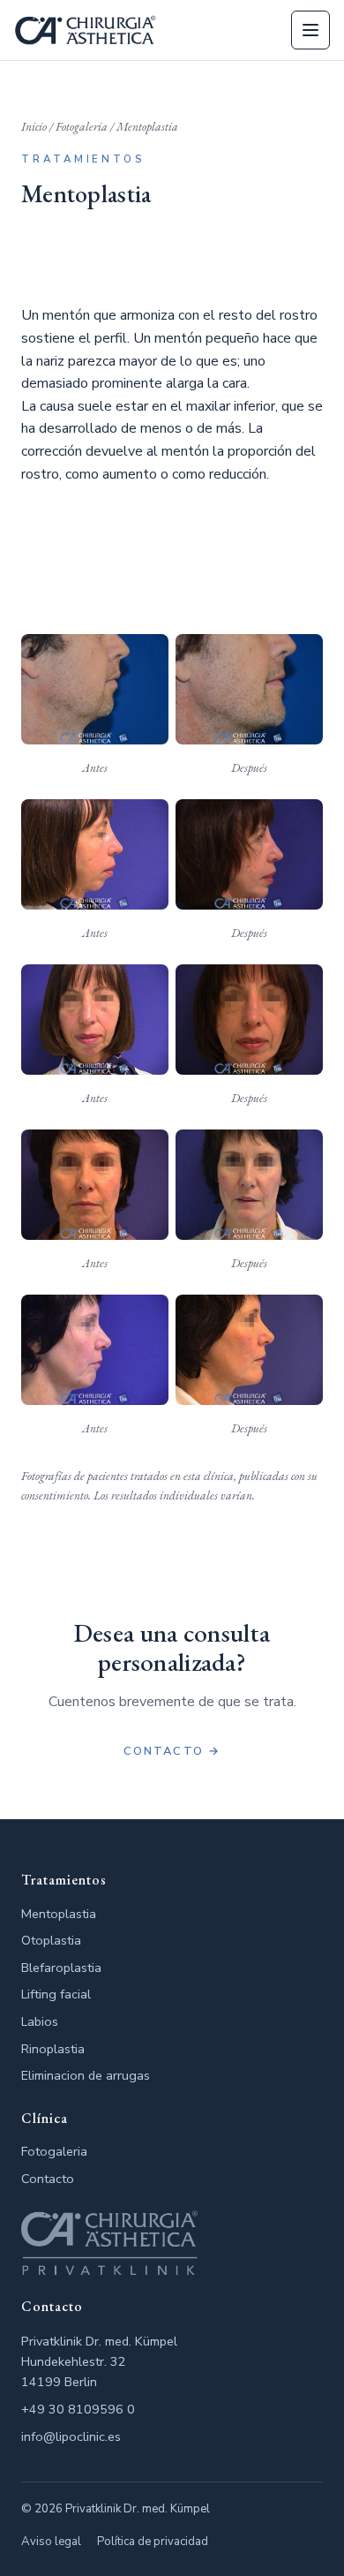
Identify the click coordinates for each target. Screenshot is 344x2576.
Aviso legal (51, 2542)
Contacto (48, 2179)
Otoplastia (51, 1940)
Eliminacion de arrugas (86, 2075)
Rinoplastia (53, 2049)
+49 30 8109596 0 (78, 2409)
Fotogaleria (82, 126)
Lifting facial (56, 1994)
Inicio (34, 126)
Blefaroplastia (61, 1968)
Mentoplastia (59, 1914)
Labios (40, 2021)
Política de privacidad (153, 2542)
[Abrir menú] (310, 30)
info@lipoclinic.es (71, 2436)
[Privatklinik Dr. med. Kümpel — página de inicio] (86, 30)
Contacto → (172, 1751)
